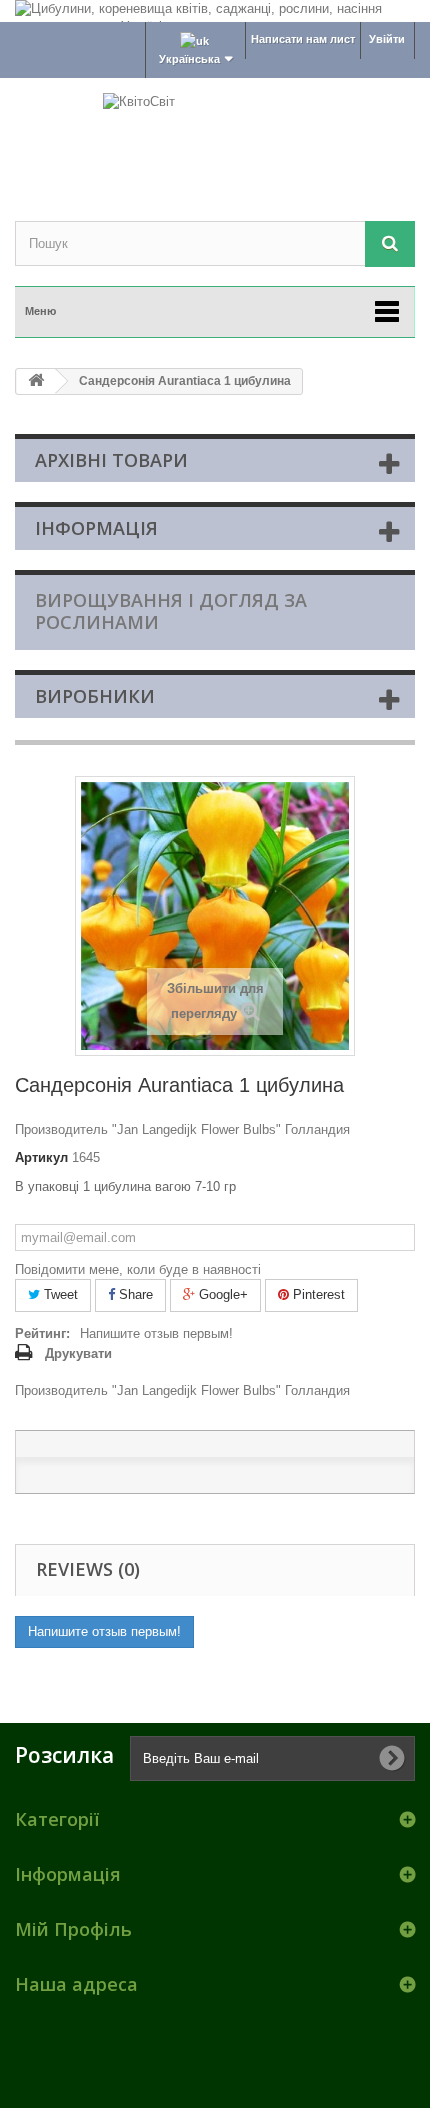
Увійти (387, 39)
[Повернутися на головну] (36, 381)
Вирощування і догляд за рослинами (171, 611)
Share (134, 1294)
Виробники (95, 696)
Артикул (41, 1157)
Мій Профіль (73, 1929)
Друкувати (78, 1353)
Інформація (96, 528)
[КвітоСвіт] (215, 132)
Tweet (59, 1294)
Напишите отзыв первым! (156, 1333)
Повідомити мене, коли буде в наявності (138, 1269)
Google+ (221, 1294)
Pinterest (317, 1294)
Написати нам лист (303, 39)
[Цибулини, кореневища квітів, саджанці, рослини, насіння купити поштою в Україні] (215, 11)
